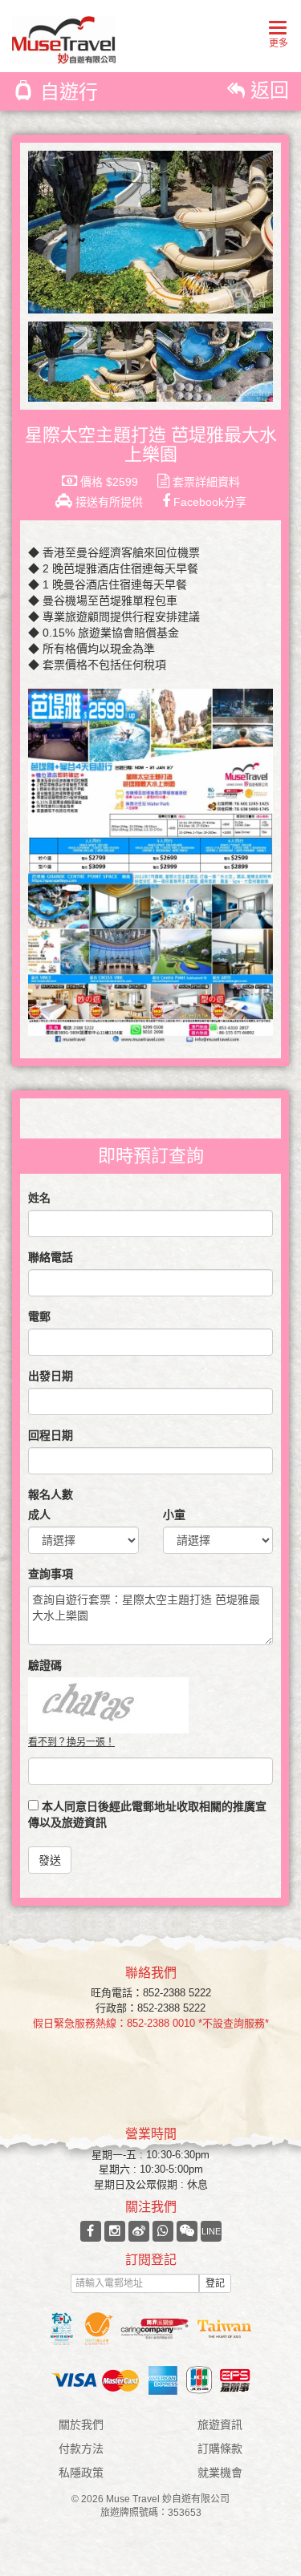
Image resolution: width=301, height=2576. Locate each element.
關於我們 (81, 2424)
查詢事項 (51, 1574)
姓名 (39, 1198)
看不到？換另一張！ (71, 1742)
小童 (174, 1514)
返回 (267, 90)
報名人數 (51, 1494)
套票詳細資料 (205, 482)
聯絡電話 (51, 1257)
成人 (39, 1514)
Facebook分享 (208, 502)
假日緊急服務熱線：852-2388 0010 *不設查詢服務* (151, 2023)
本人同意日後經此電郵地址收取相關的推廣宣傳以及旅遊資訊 (147, 1814)
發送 (50, 1860)
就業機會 (220, 2473)
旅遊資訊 (220, 2424)
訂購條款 (220, 2449)
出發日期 (51, 1376)
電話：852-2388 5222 (161, 1993)
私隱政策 (81, 2473)
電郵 (39, 1316)
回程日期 (51, 1435)
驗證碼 (45, 1665)
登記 (215, 2283)
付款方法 (81, 2449)
